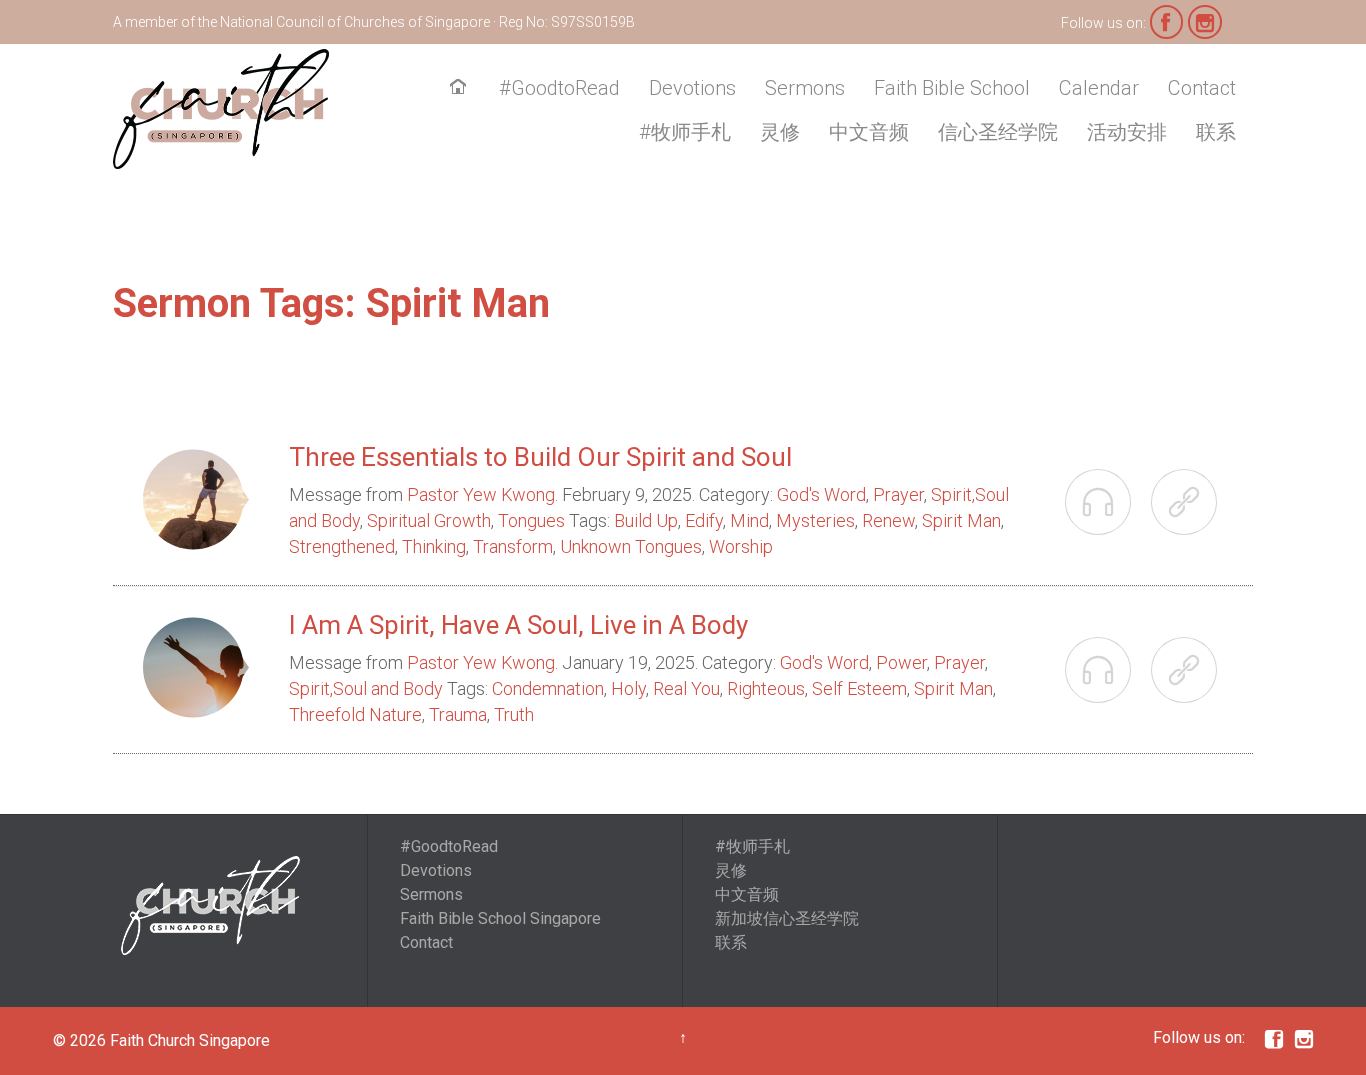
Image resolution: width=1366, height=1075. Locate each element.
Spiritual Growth (429, 520)
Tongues (531, 520)
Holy (628, 688)
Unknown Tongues (631, 546)
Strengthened (342, 546)
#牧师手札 (752, 846)
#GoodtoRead (449, 846)
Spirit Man (961, 520)
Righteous (766, 688)
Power (901, 662)
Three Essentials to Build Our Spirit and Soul (540, 457)
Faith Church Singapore (190, 1040)
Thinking (434, 546)
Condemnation (548, 688)
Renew (888, 520)
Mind (749, 520)
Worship (741, 546)
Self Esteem (859, 688)
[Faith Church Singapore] (221, 109)
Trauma (458, 714)
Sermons (431, 894)
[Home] (462, 89)
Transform (513, 546)
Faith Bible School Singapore (500, 918)
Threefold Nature (355, 714)
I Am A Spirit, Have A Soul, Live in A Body (518, 625)
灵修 (731, 870)
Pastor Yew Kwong (481, 494)
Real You (686, 688)
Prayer (898, 494)
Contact (426, 942)
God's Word (821, 494)
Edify (704, 520)
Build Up (646, 520)
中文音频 (747, 894)
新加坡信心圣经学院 (787, 918)
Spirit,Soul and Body (366, 688)
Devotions (436, 870)
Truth (514, 714)
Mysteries (815, 520)
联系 (731, 942)
